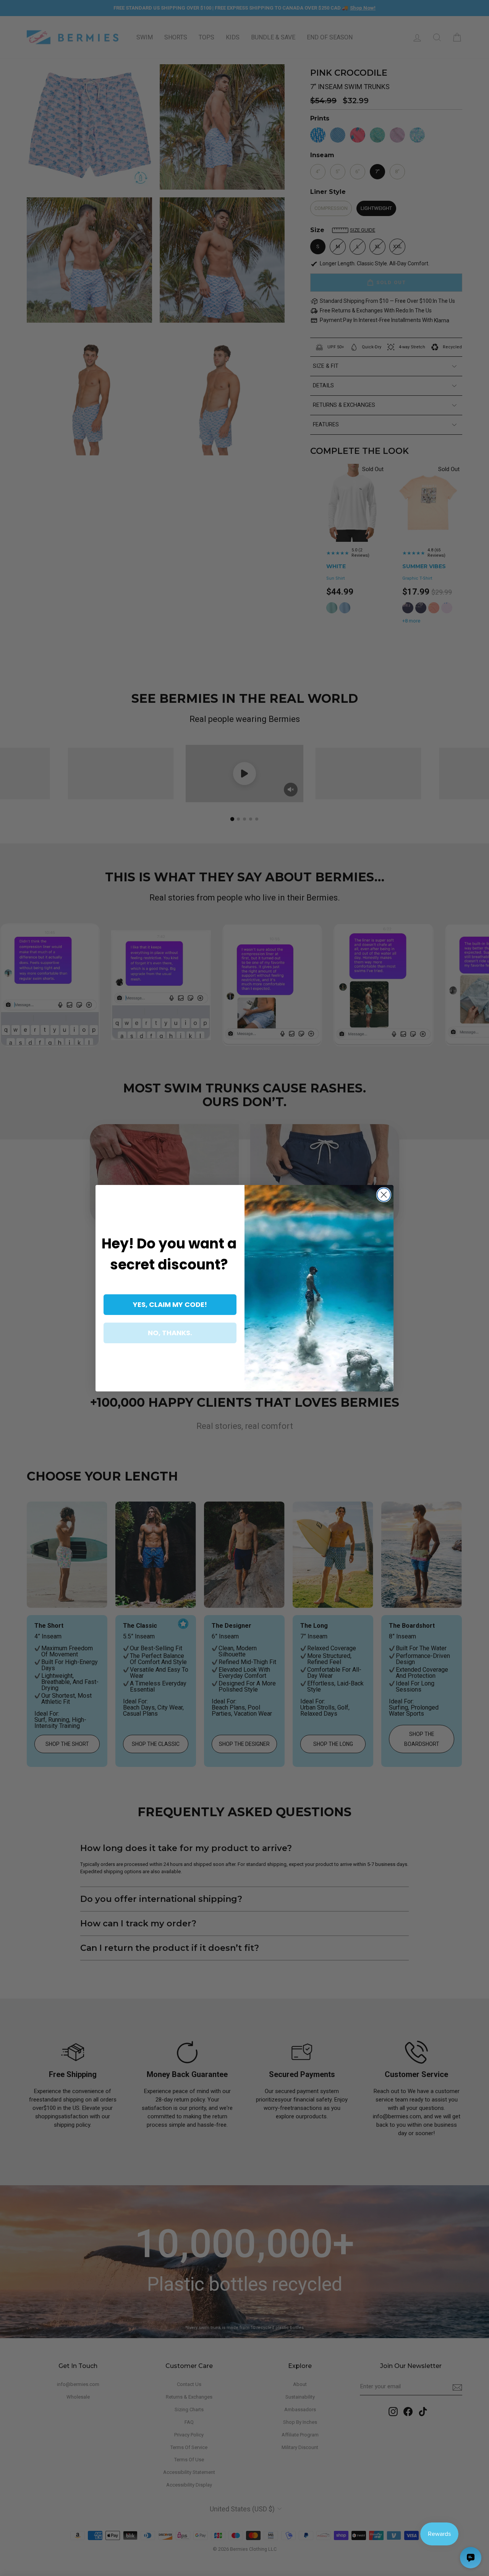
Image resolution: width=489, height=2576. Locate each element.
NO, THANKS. (170, 1333)
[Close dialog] (384, 1195)
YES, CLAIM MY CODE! (170, 1304)
